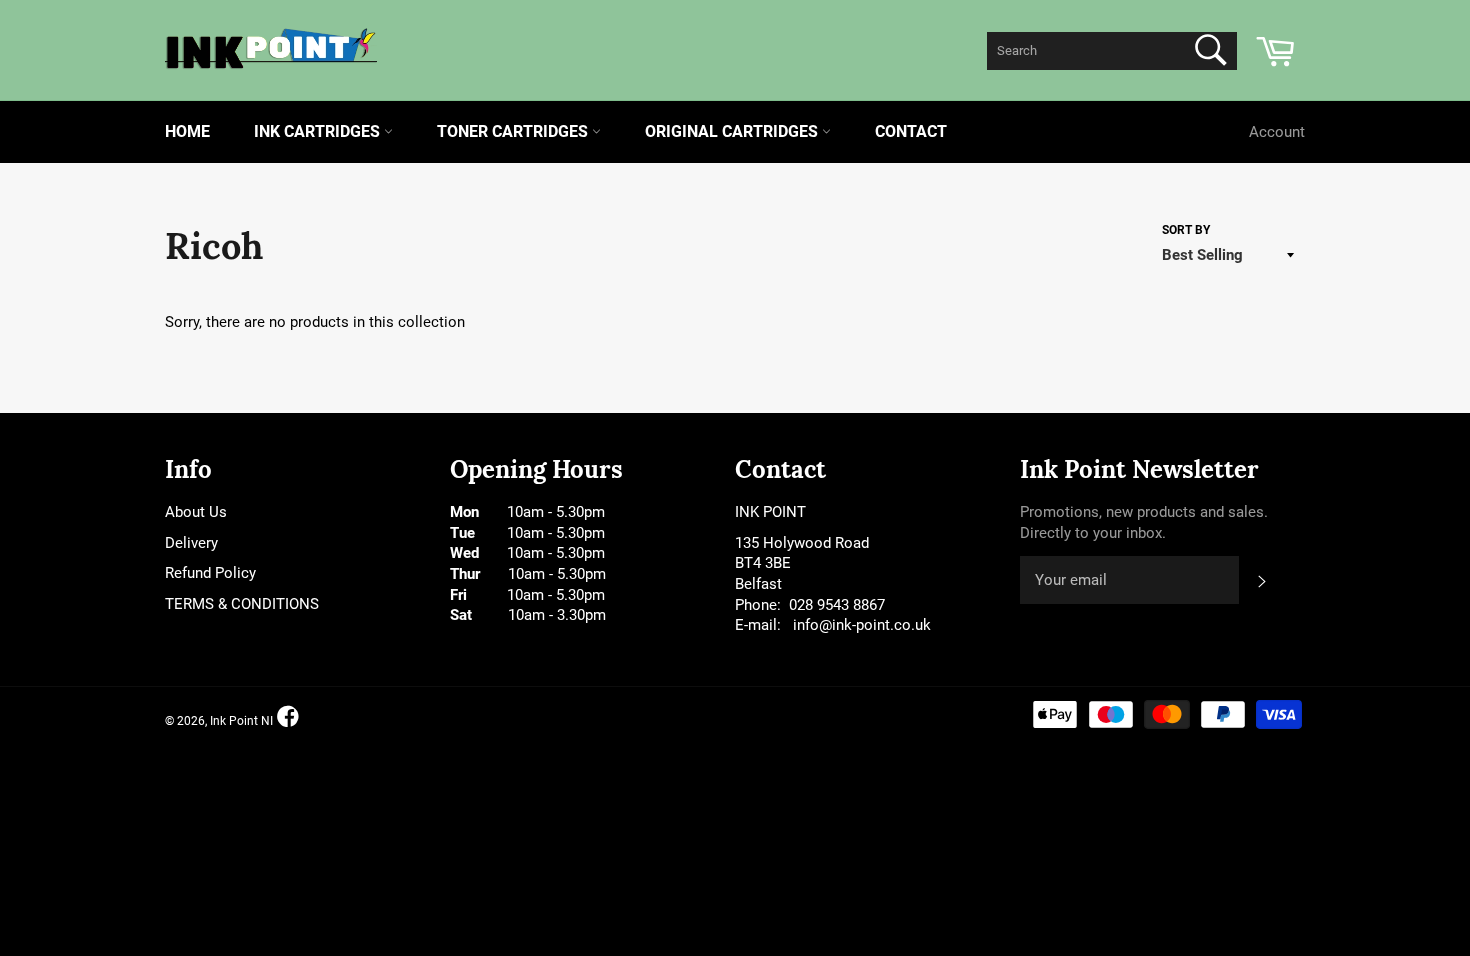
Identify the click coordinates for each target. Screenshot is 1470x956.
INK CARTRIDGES (319, 131)
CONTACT (911, 131)
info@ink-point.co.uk (862, 625)
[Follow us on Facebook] (288, 716)
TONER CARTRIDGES (514, 131)
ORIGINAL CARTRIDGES (733, 131)
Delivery (191, 543)
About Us (196, 512)
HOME (187, 131)
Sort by (1186, 230)
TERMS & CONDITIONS (242, 604)
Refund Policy (210, 573)
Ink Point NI (241, 722)
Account (1277, 132)
